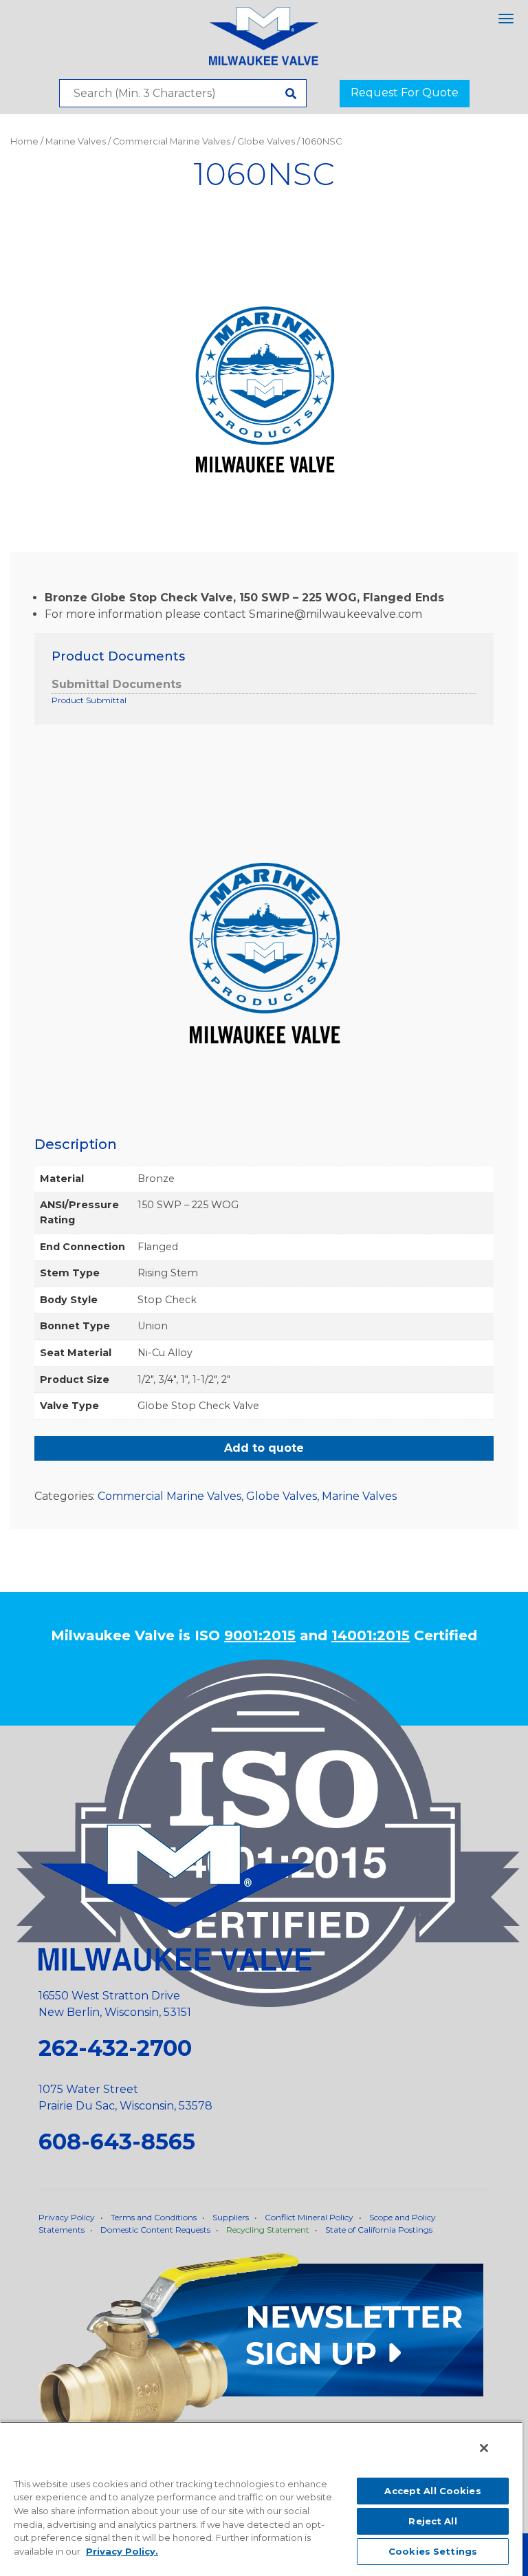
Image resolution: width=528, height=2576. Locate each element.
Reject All (432, 2521)
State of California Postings (379, 2230)
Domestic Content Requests (155, 2230)
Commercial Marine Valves (172, 141)
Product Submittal (89, 700)
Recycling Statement (268, 2230)
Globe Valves (266, 141)
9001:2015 (260, 1635)
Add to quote (264, 1448)
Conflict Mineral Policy (309, 2217)
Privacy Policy (67, 2217)
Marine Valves (76, 141)
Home (24, 141)
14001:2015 (371, 1635)
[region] (261, 2499)
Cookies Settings (433, 2551)
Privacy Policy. (122, 2551)
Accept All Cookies (432, 2491)
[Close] (484, 2448)
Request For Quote (405, 93)
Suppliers (231, 2217)
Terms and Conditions (154, 2217)
